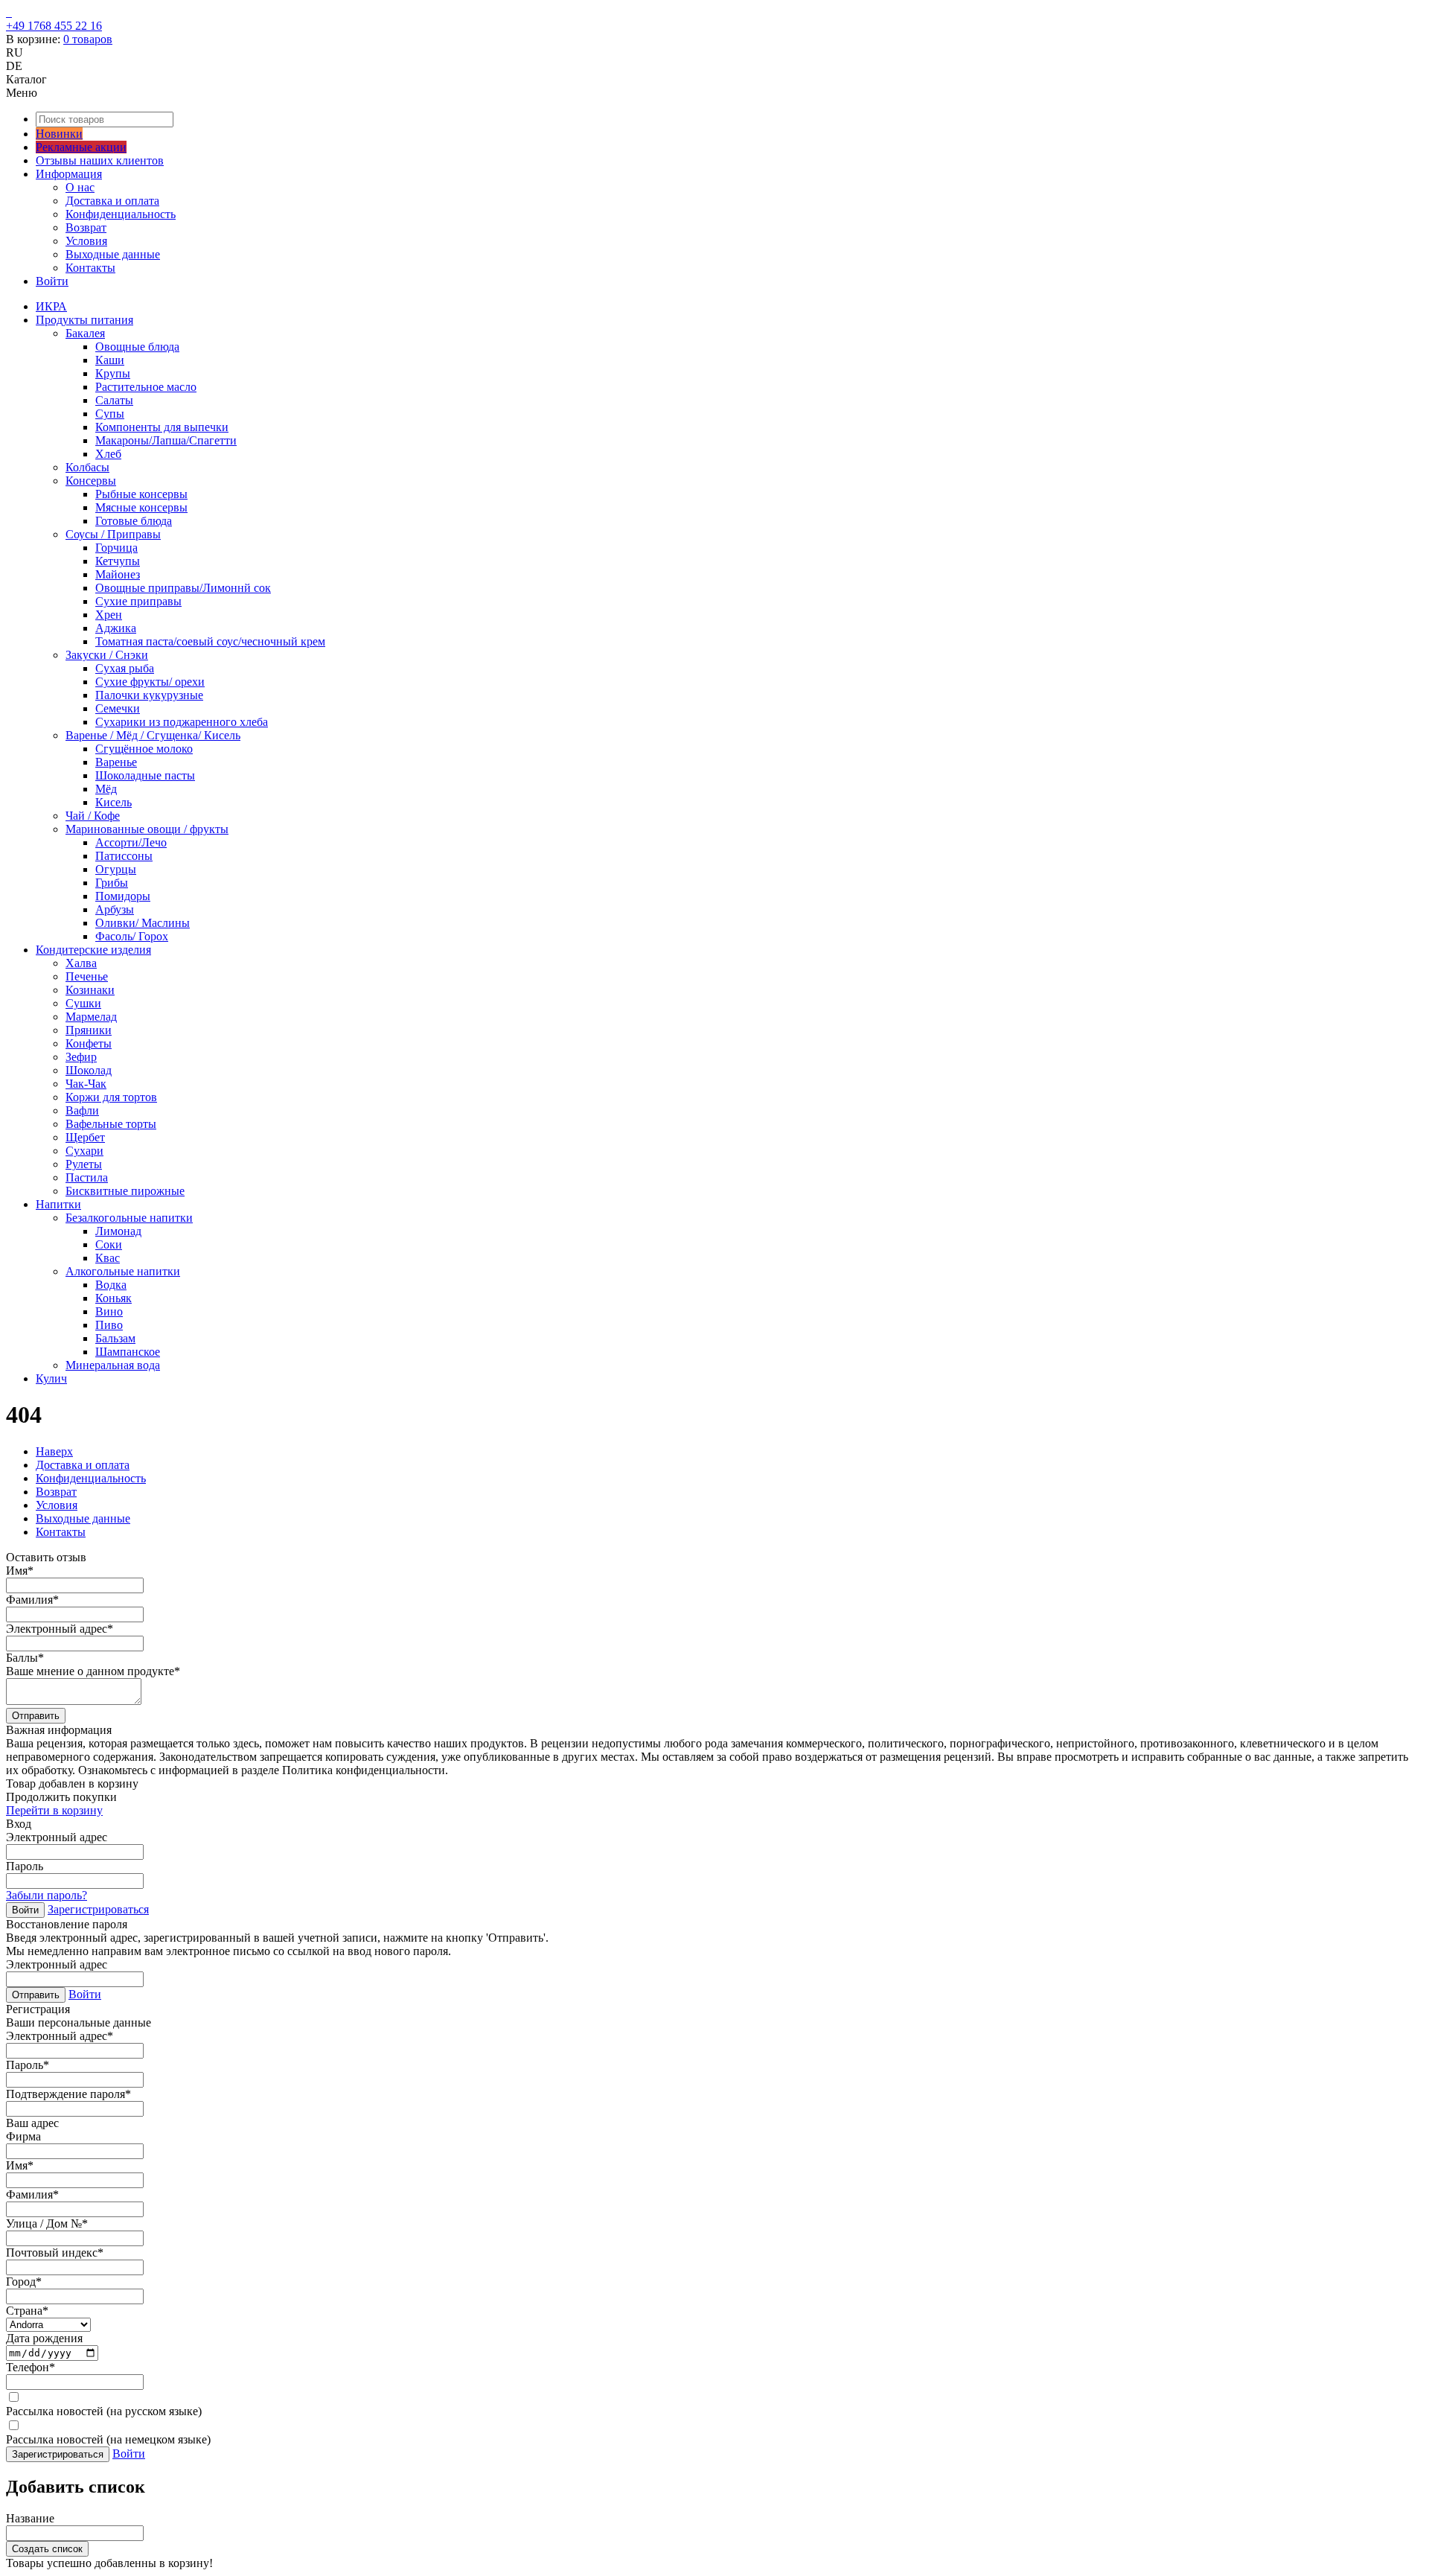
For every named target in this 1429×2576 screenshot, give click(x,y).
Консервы (91, 481)
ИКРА (51, 306)
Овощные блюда (137, 347)
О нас (80, 187)
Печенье (87, 976)
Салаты (114, 400)
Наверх (54, 1451)
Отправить (36, 1716)
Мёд (106, 789)
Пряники (89, 1030)
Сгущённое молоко (144, 749)
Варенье (116, 762)
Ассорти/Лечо (131, 842)
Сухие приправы (138, 601)
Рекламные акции (81, 147)
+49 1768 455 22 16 (54, 26)
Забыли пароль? (47, 1895)
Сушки (83, 1003)
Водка (111, 1285)
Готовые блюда (134, 521)
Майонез (118, 574)
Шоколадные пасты (145, 775)
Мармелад (91, 1017)
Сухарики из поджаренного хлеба (182, 722)
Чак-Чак (86, 1084)
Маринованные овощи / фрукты (147, 829)
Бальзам (115, 1338)
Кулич (51, 1378)
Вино (109, 1311)
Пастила (87, 1177)
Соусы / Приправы (113, 534)
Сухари (84, 1151)
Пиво (109, 1325)
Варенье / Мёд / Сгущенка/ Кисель (153, 735)
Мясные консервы (141, 507)
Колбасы (87, 467)
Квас (108, 1258)
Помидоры (123, 896)
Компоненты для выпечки (162, 427)
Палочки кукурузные (149, 695)
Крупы (113, 373)
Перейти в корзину (54, 1810)
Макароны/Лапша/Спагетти (166, 440)
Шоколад (89, 1070)
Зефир (81, 1057)
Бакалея (85, 333)
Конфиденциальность (121, 214)
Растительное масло (146, 387)
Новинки (59, 134)
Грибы (112, 883)
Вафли (82, 1110)
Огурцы (116, 869)
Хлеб (108, 454)
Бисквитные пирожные (125, 1191)
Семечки (118, 708)
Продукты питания (84, 320)
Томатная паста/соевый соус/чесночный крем (210, 641)
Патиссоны (124, 856)
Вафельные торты (111, 1124)
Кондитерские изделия (93, 950)
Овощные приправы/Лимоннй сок (183, 588)
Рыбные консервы (141, 494)
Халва (81, 963)
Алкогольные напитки (123, 1271)
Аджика (116, 628)
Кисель (114, 802)
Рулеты (84, 1164)
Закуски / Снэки (107, 655)
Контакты (90, 268)
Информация (69, 174)
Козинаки (90, 990)
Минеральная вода (113, 1365)
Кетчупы (118, 561)
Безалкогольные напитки (129, 1218)
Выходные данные (113, 254)
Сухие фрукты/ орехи (150, 682)
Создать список (47, 2549)
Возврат (86, 227)
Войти (52, 281)
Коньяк (114, 1298)
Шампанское (128, 1352)
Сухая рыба (125, 668)
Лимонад (118, 1231)
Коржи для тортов (111, 1097)
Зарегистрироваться (98, 1909)
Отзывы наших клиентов (100, 160)
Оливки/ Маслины (143, 923)
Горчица (116, 548)
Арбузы (115, 909)
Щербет (85, 1137)
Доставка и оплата (112, 201)
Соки (109, 1244)
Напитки (58, 1204)
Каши (110, 360)
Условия (86, 241)
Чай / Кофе (93, 816)
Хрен (109, 615)
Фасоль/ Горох (132, 936)
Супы (110, 414)
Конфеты (89, 1043)
